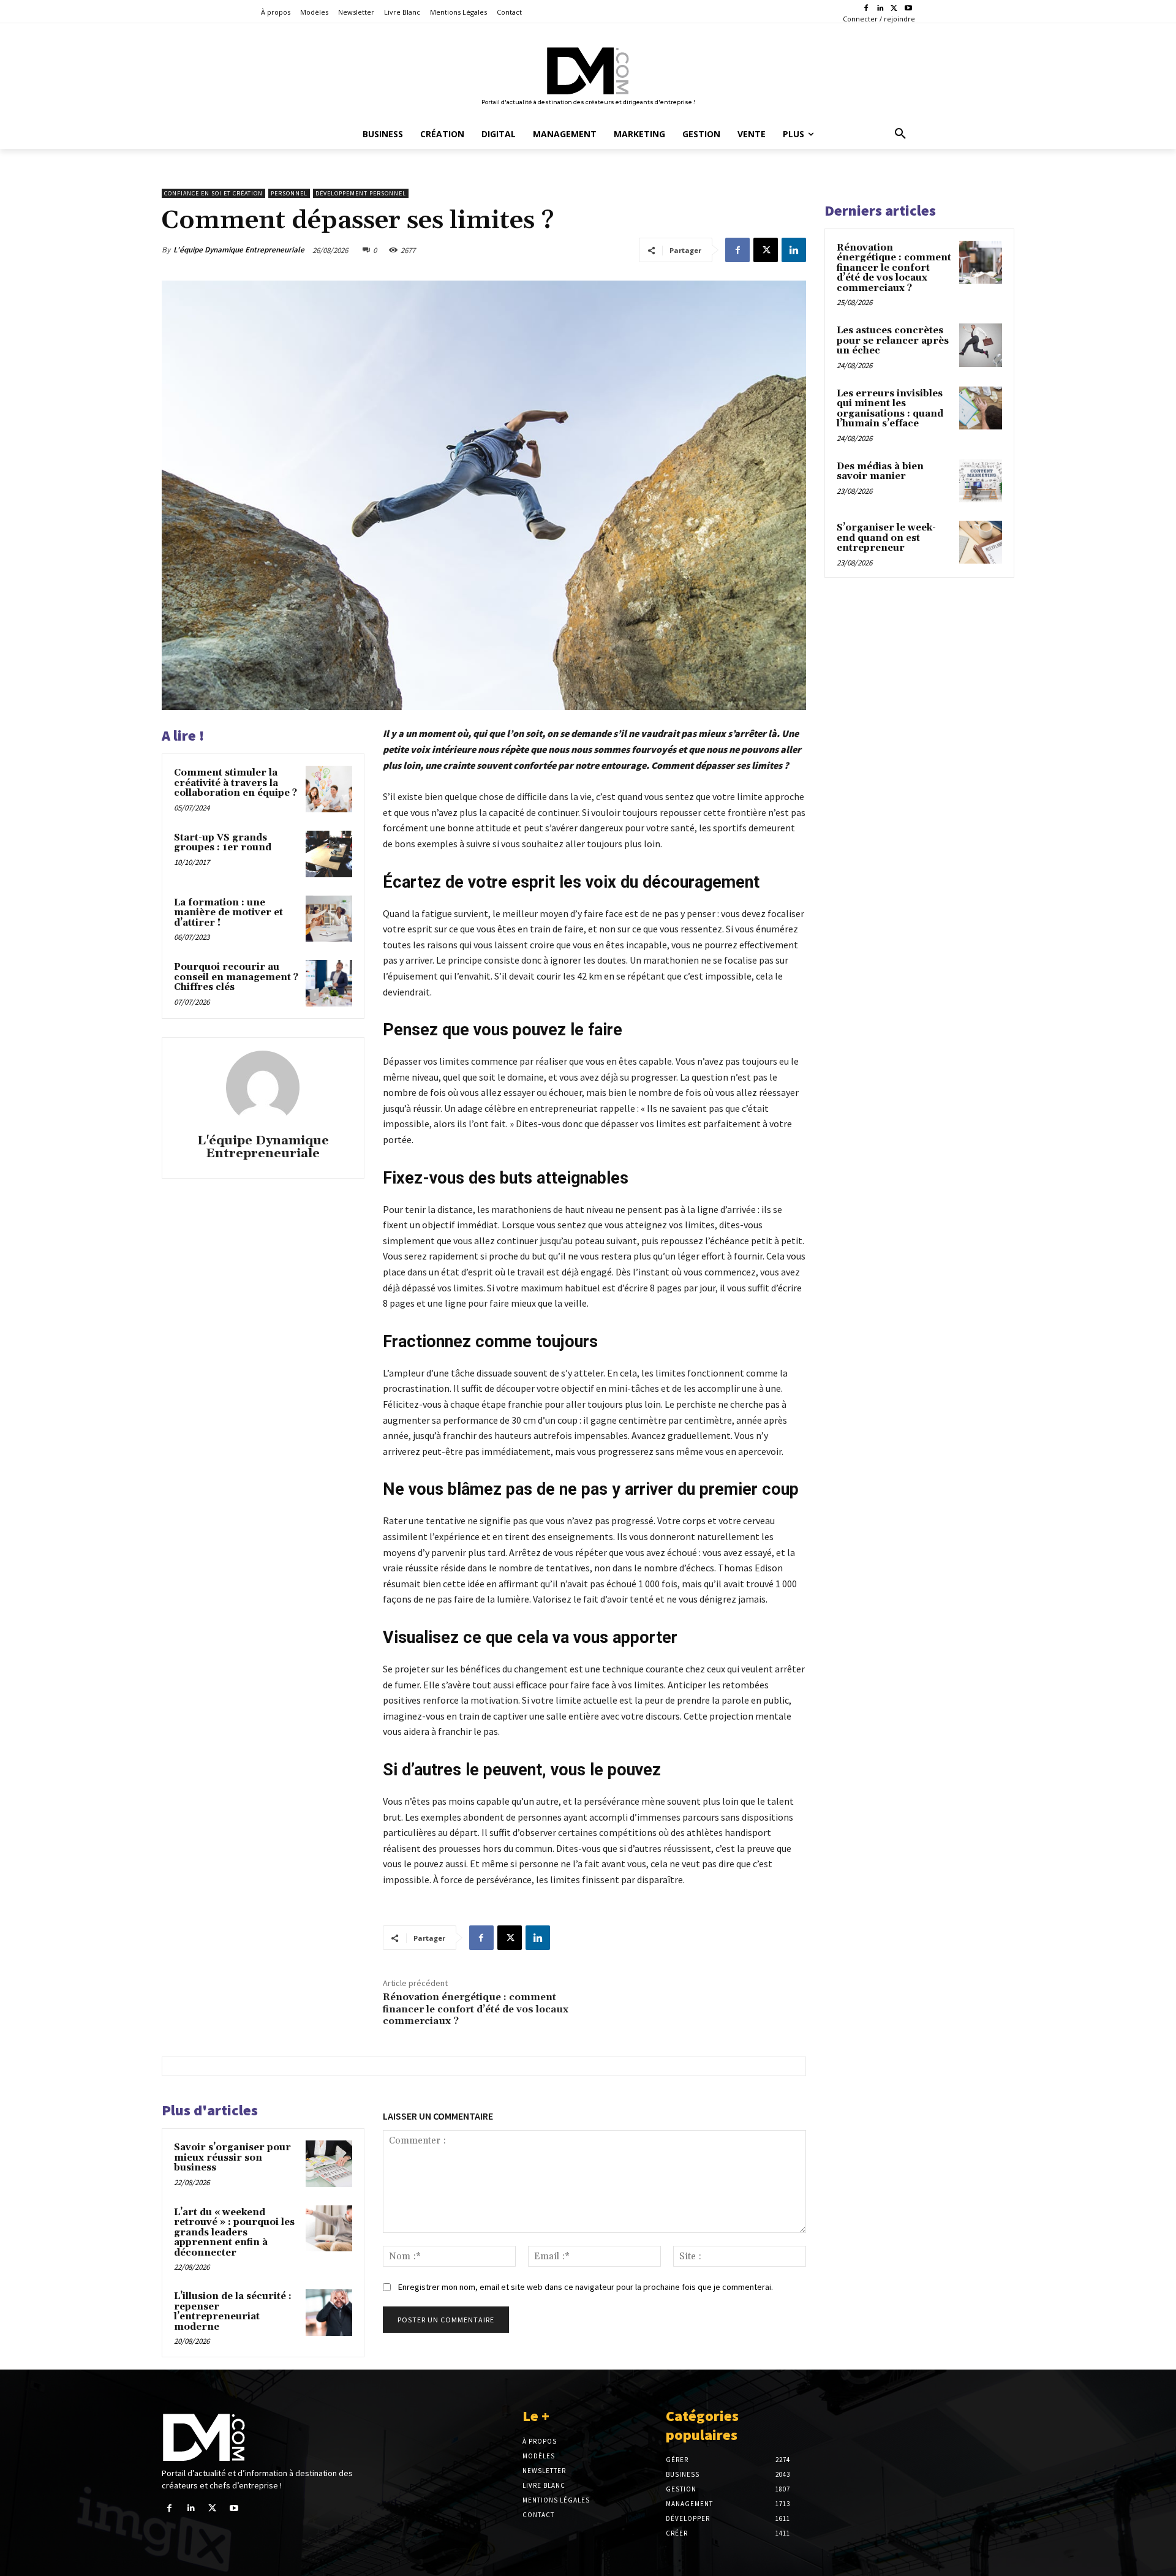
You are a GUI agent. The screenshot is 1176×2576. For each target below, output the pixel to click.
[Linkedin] (880, 9)
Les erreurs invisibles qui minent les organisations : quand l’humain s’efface (890, 409)
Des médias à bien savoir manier (880, 472)
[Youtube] (908, 9)
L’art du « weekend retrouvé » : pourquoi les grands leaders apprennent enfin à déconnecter (234, 2233)
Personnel (289, 193)
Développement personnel (361, 193)
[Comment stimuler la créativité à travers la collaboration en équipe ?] (329, 789)
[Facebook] (866, 9)
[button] (900, 134)
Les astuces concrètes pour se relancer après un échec (893, 341)
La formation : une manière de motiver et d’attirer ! (228, 913)
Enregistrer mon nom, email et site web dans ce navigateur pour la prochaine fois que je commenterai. (586, 2287)
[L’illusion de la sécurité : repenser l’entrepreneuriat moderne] (329, 2313)
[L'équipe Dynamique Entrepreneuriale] (263, 1087)
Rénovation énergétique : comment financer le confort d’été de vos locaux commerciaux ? (476, 2009)
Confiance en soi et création (213, 193)
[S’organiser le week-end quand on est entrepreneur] (981, 542)
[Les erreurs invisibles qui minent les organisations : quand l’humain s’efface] (981, 408)
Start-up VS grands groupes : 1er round (223, 843)
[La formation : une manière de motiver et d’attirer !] (329, 919)
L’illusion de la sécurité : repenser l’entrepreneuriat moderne (233, 2312)
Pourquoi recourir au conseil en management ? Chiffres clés (236, 977)
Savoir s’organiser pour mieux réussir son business (232, 2158)
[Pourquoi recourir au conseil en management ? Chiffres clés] (329, 983)
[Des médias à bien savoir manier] (981, 481)
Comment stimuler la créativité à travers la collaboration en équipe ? (236, 783)
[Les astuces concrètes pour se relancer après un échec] (981, 345)
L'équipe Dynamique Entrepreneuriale (239, 250)
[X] (894, 9)
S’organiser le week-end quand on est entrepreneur (886, 538)
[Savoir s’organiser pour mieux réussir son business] (329, 2164)
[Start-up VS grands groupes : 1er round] (329, 854)
